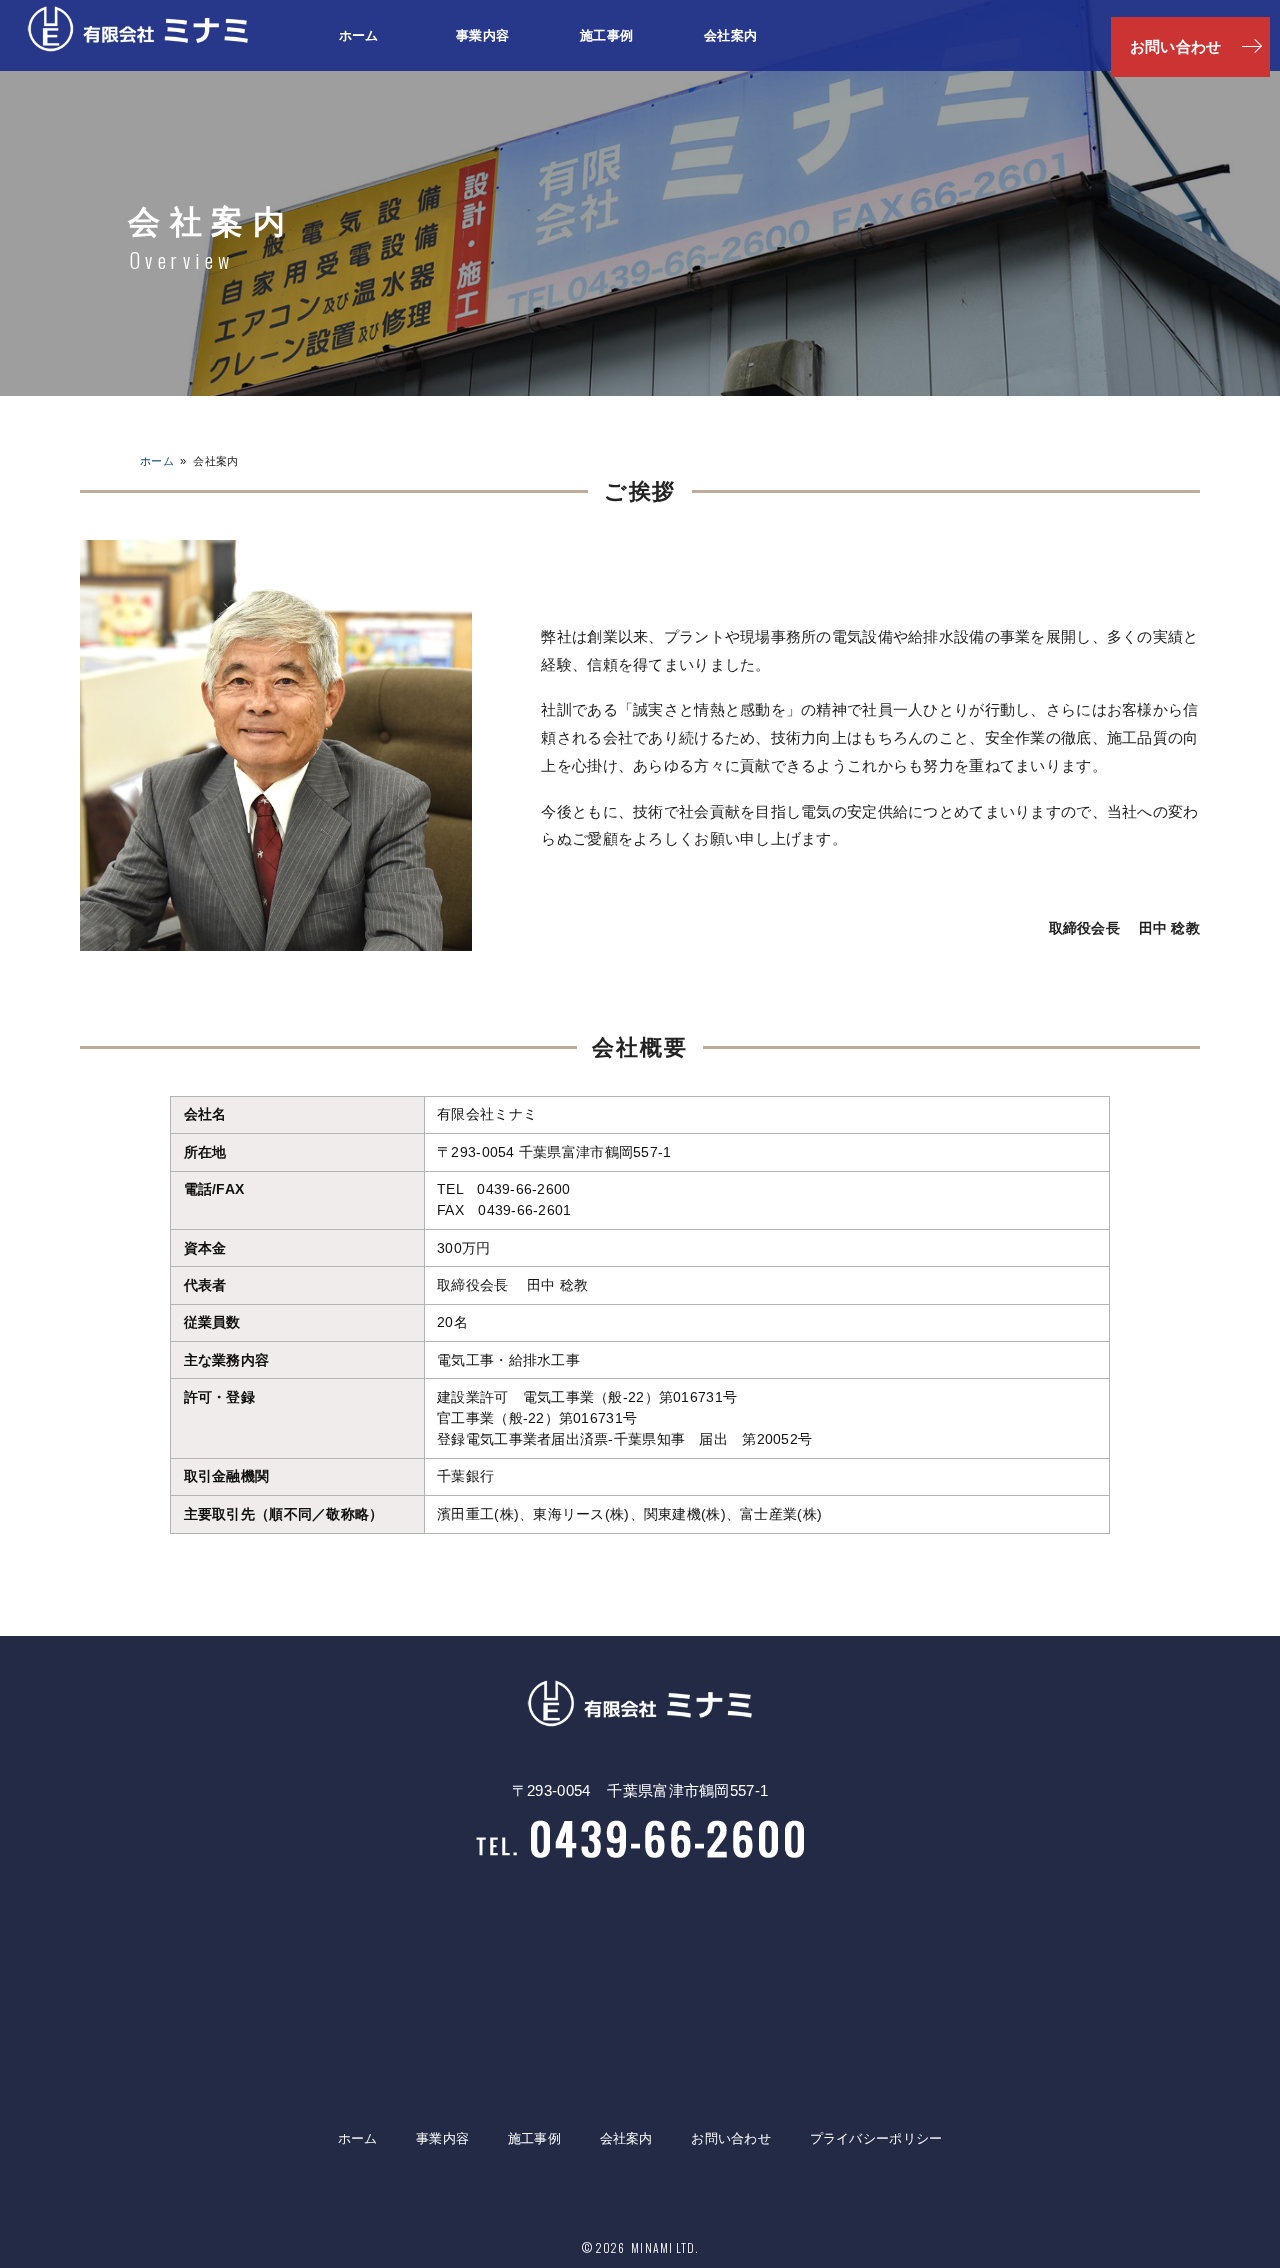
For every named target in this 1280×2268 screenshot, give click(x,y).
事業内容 (482, 35)
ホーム (359, 35)
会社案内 (730, 35)
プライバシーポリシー (876, 2138)
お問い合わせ (731, 2138)
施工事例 (606, 35)
